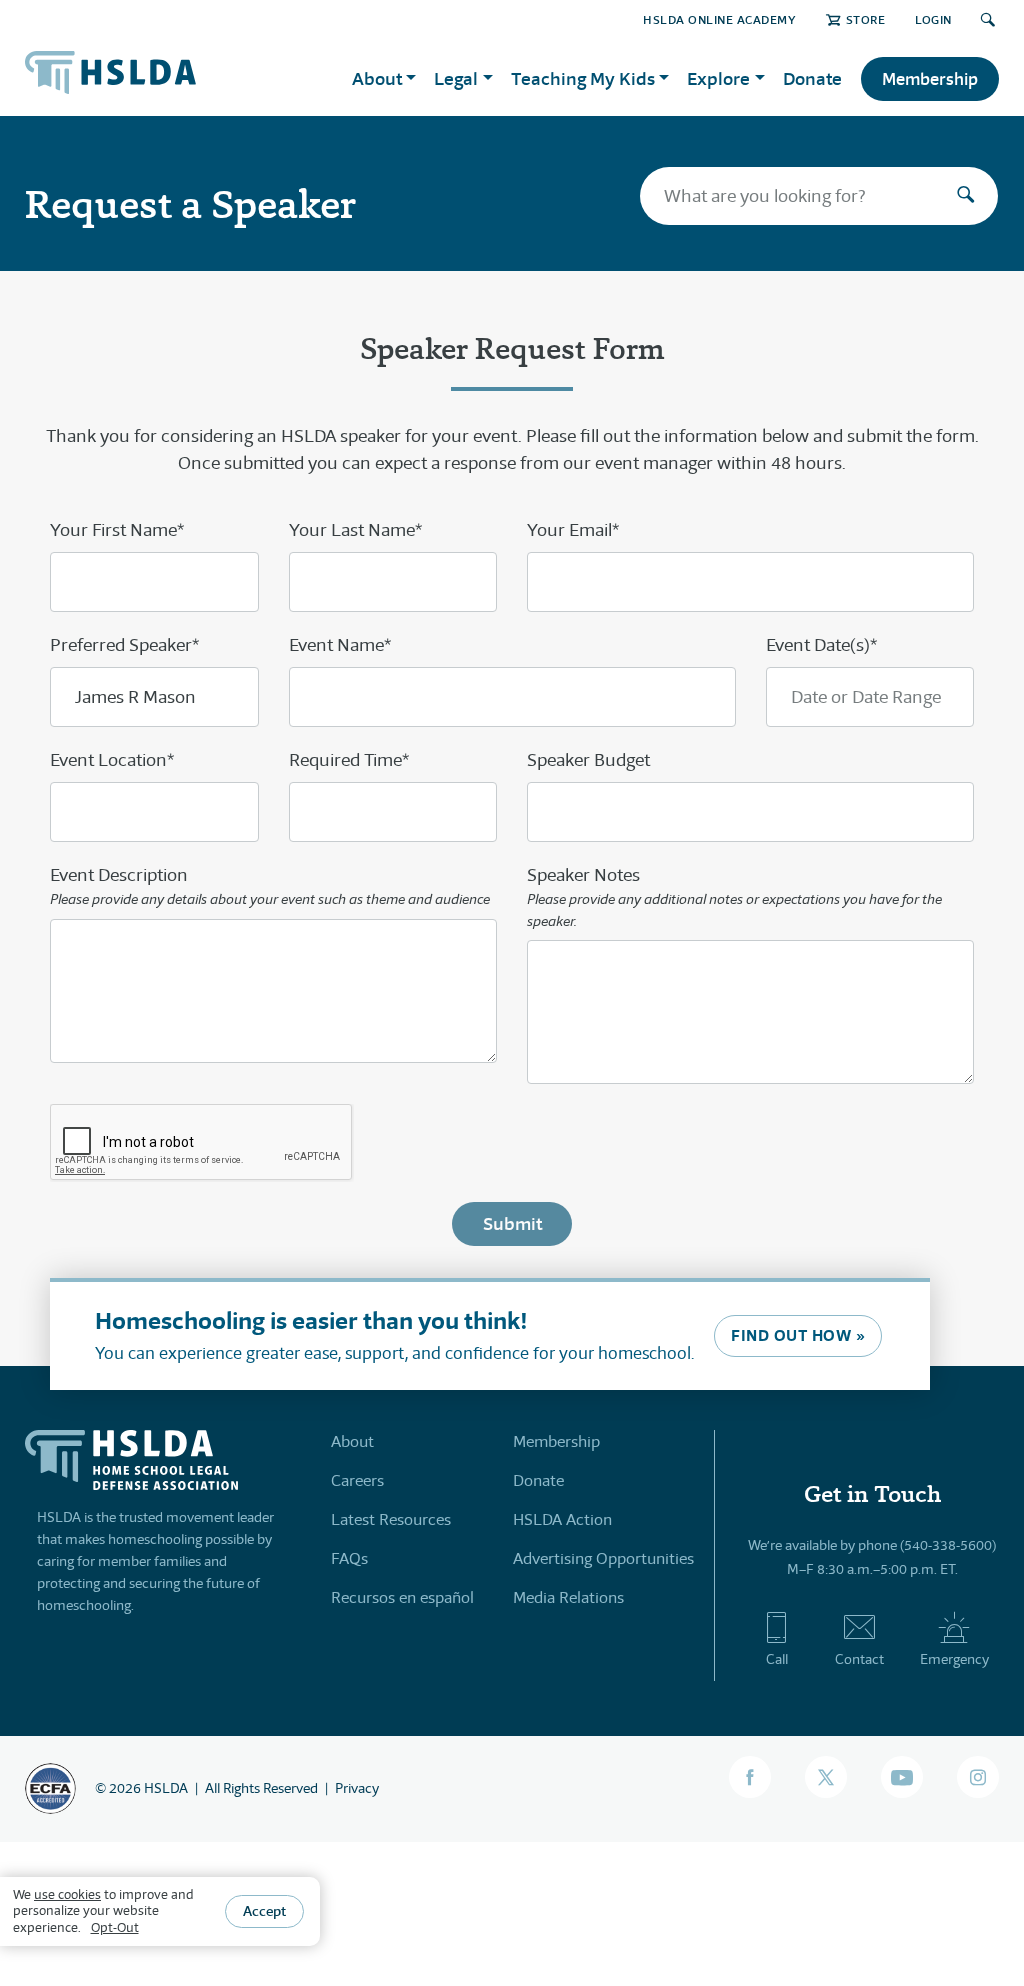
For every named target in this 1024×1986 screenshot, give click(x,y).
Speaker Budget (588, 760)
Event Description (270, 886)
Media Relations (568, 1597)
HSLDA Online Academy (719, 19)
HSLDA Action (562, 1519)
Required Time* (349, 760)
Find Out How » (798, 1335)
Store (865, 19)
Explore (718, 78)
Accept (264, 1911)
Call (777, 1659)
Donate (812, 78)
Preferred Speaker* (124, 645)
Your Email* (573, 530)
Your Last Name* (355, 530)
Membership (930, 79)
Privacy (357, 1788)
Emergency (954, 1659)
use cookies (67, 1894)
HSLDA (166, 1788)
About (352, 1441)
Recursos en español (402, 1597)
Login (933, 19)
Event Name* (340, 645)
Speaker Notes (734, 897)
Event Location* (112, 760)
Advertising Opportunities (603, 1558)
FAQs (349, 1558)
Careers (357, 1480)
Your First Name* (117, 530)
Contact (859, 1659)
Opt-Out (115, 1927)
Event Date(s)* (821, 645)
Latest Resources (391, 1519)
